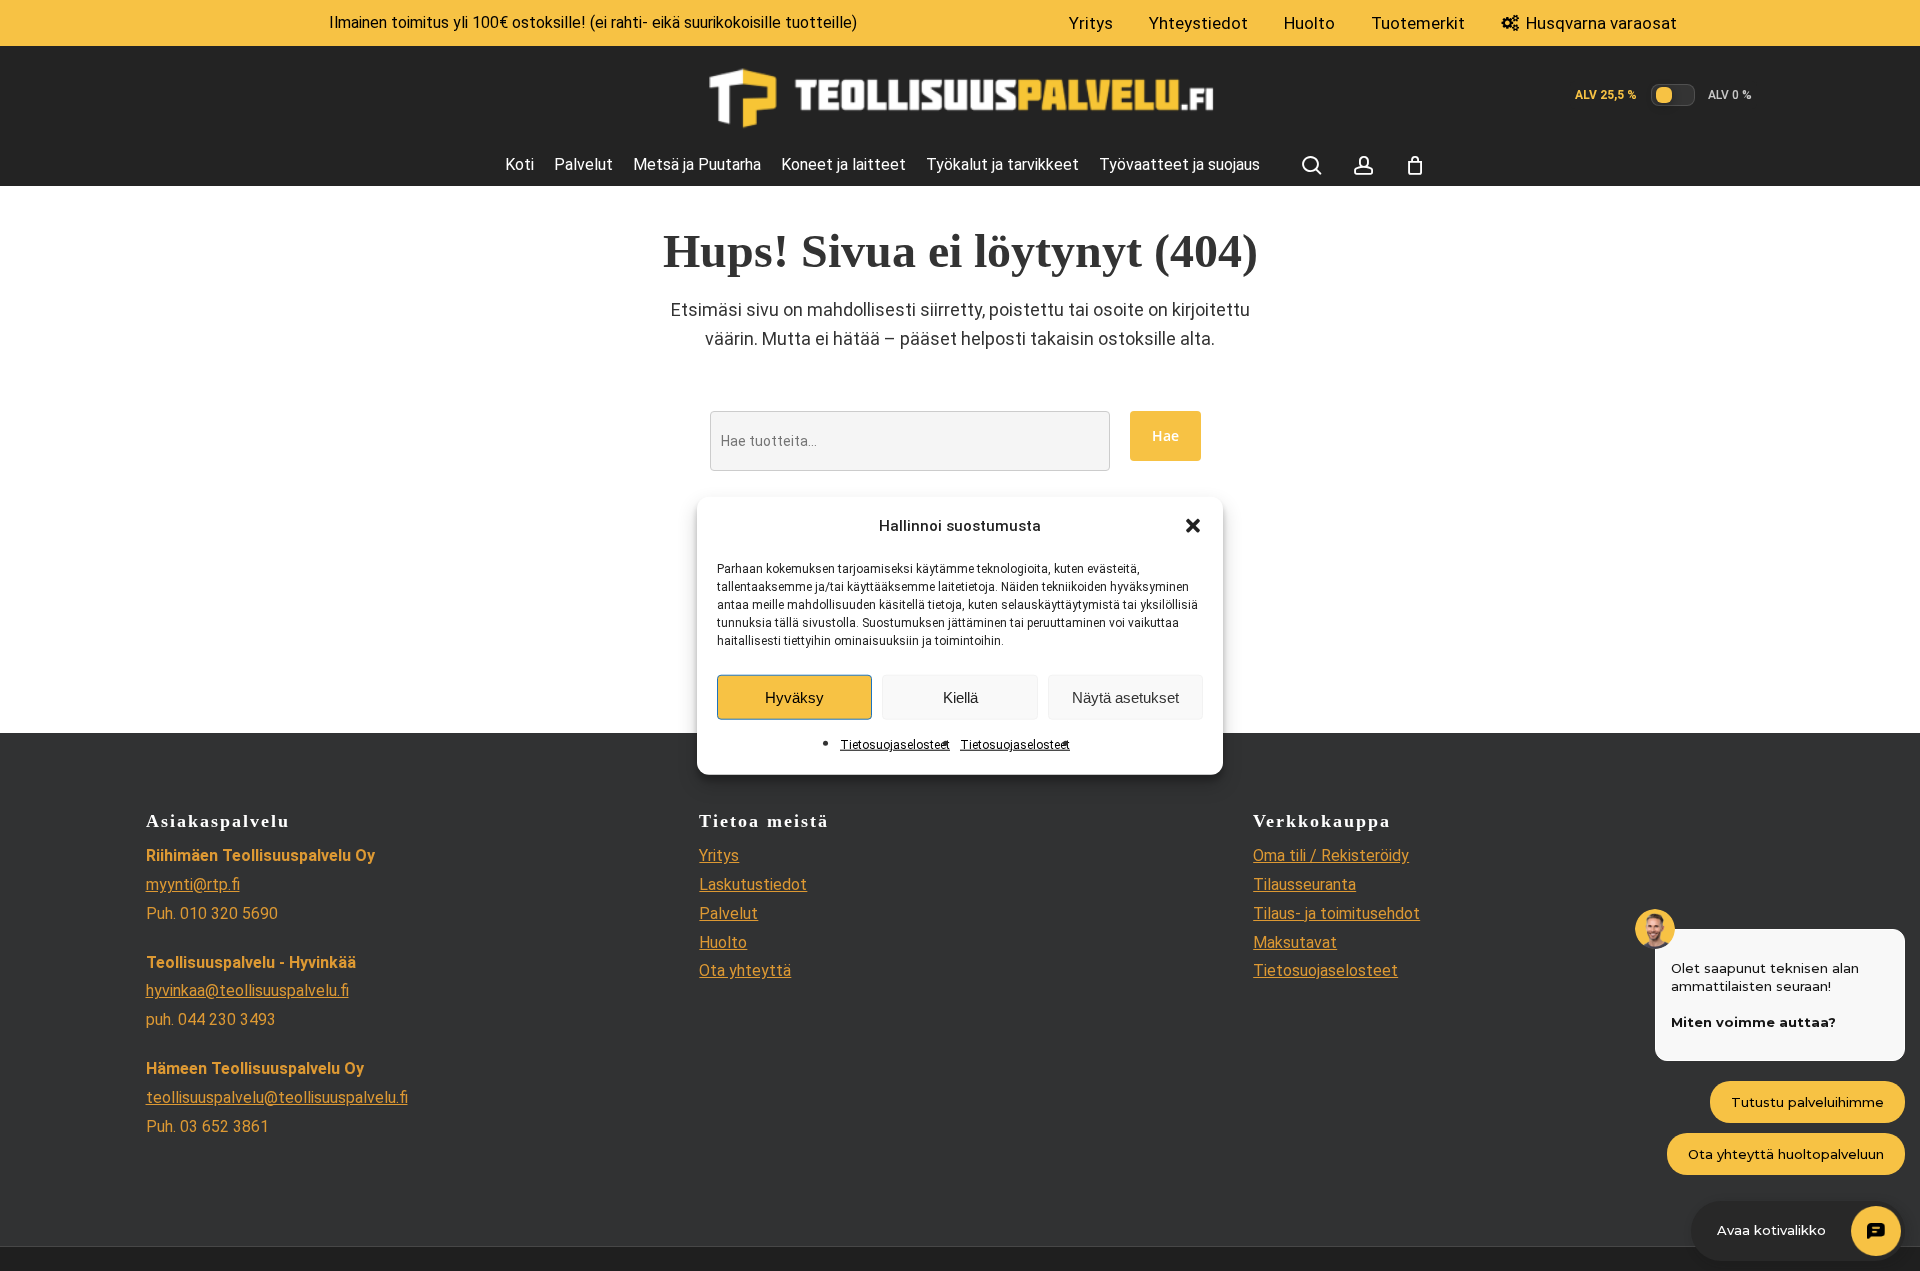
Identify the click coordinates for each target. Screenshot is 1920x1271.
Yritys (719, 855)
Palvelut (728, 913)
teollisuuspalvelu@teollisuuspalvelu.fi (277, 1097)
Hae (1165, 435)
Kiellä (960, 697)
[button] (1193, 526)
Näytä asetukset (1125, 697)
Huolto (723, 942)
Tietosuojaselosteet (895, 745)
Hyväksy (794, 697)
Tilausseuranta (1304, 884)
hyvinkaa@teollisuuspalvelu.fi (247, 990)
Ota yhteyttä (745, 970)
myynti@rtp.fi (193, 884)
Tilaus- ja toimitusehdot (1336, 913)
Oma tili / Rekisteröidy (1331, 855)
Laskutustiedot (753, 884)
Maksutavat (1295, 942)
